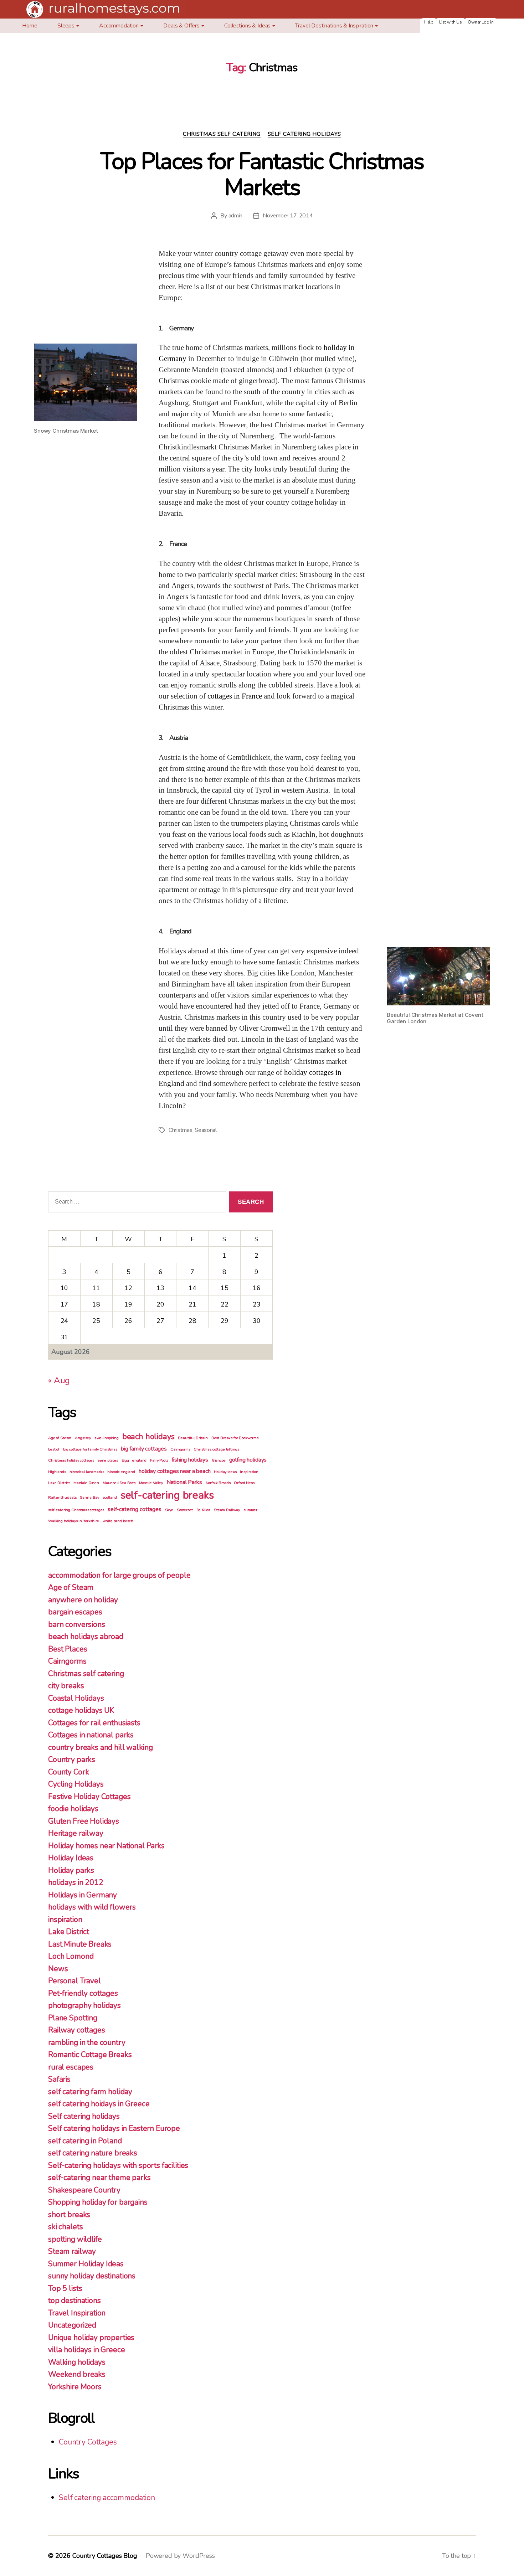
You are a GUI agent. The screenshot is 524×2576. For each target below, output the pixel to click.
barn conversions (77, 1624)
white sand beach (118, 1521)
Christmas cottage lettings (216, 1449)
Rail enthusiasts (62, 1497)
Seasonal (206, 1130)
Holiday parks (71, 1870)
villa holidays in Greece (86, 2350)
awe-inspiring (107, 1438)
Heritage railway (76, 1833)
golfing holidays (248, 1460)
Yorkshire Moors (75, 2387)
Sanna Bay (89, 1497)
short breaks (69, 2215)
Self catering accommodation (107, 2498)
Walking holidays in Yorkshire (74, 1521)
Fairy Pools (159, 1460)
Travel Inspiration (77, 2313)
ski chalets (65, 2227)
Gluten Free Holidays (84, 1821)
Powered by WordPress (180, 2556)
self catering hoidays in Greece (99, 2104)
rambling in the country (87, 2042)
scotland (110, 1497)
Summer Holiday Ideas (86, 2264)
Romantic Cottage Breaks (90, 2055)
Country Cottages (88, 2442)
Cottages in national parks (91, 1735)
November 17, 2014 (288, 216)
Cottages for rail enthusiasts (94, 1723)
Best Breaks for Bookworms (235, 1438)
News (58, 1969)
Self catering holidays (304, 134)
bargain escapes (75, 1612)
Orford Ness (244, 1483)
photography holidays (84, 2005)
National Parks (184, 1482)
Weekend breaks (77, 2374)
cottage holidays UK (81, 1710)
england (139, 1460)
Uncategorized (72, 2325)
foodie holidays (73, 1809)
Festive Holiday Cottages (89, 1797)
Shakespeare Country (84, 2190)
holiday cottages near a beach (175, 1471)
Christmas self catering (222, 134)
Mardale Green (86, 1483)
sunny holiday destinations (92, 2276)
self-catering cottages (135, 1509)
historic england (121, 1472)
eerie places (108, 1460)
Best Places (68, 1649)
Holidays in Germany (83, 1895)
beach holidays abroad (86, 1637)
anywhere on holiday (83, 1600)
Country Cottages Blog (105, 2556)
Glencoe (219, 1460)
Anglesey (83, 1438)
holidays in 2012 (76, 1882)
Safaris (59, 2079)
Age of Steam (60, 1438)
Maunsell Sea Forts (119, 1483)
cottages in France (235, 696)
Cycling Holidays (76, 1784)
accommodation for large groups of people (119, 1575)
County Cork (68, 1772)
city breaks (66, 1686)
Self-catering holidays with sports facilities (118, 2165)
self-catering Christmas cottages (76, 1510)
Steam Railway (227, 1510)
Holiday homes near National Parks (106, 1846)
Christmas (181, 1130)
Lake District (59, 1483)
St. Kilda (204, 1510)
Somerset (185, 1510)
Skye (169, 1510)
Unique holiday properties (91, 2338)
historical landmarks (87, 1472)
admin (236, 216)
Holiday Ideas (225, 1472)
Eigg (125, 1460)
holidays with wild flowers (92, 1907)
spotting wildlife (75, 2239)
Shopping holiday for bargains (98, 2202)
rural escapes (71, 2067)
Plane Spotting (73, 2018)
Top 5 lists (65, 2288)
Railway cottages (77, 2030)
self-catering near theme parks (99, 2178)
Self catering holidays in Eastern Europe (114, 2128)
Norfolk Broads (218, 1483)
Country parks (72, 1760)
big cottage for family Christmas (90, 1449)
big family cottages (144, 1449)
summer (250, 1510)
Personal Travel (75, 1981)
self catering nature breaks (93, 2153)
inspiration (249, 1472)
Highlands (57, 1472)
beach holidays (148, 1437)
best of (54, 1449)
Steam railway (72, 2251)
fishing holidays (190, 1460)
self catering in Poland (85, 2141)
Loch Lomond (71, 1956)
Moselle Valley (151, 1483)
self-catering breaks (167, 1495)
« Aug (59, 1380)
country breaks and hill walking (100, 1747)
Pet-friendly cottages (83, 1993)
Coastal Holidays (76, 1698)
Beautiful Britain (193, 1438)
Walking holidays (77, 2362)
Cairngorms (180, 1449)
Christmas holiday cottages (71, 1460)
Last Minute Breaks (80, 1944)
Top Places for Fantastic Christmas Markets (262, 174)
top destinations (75, 2301)
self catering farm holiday (90, 2092)
